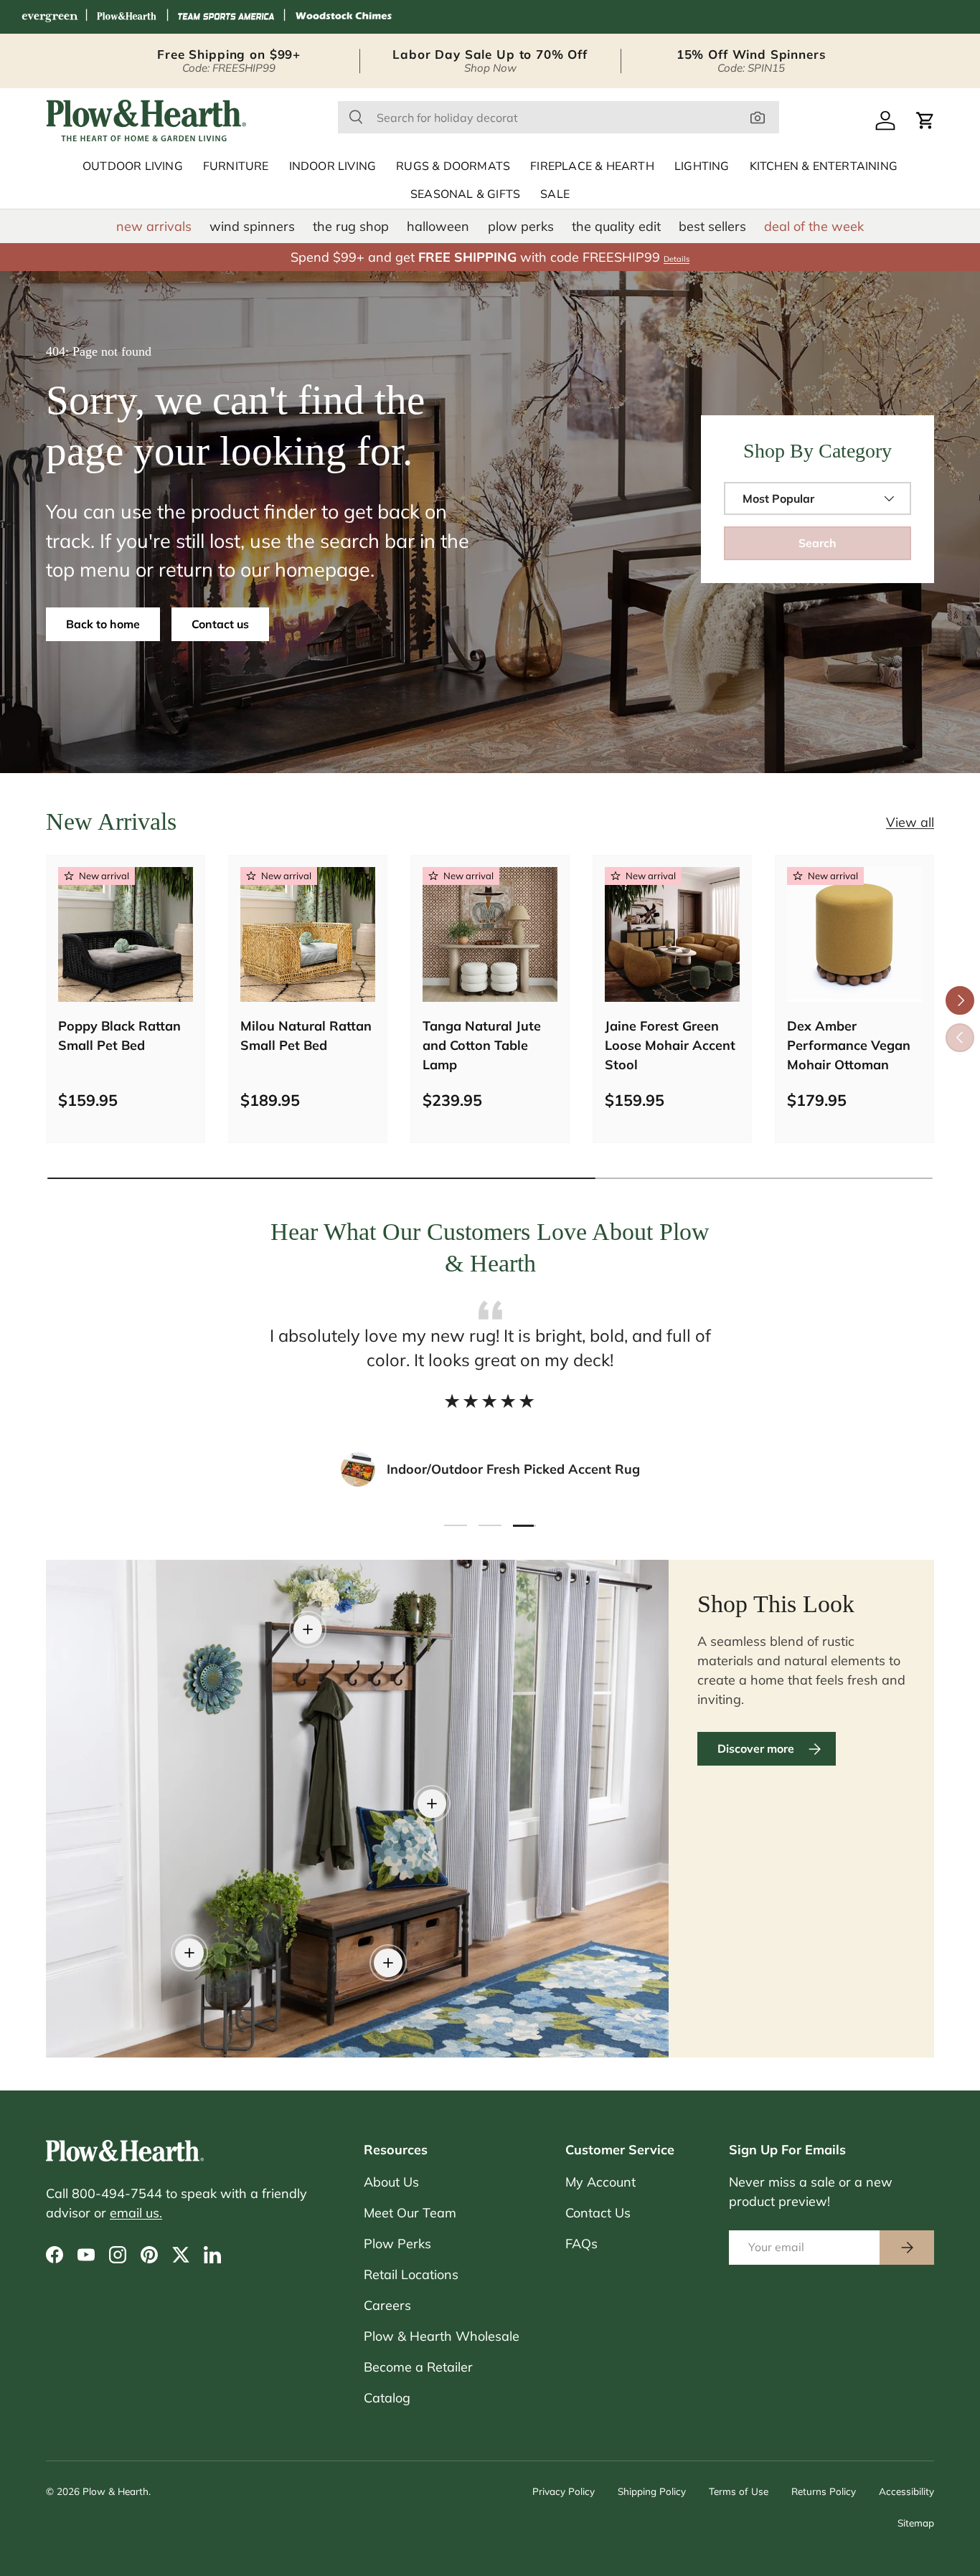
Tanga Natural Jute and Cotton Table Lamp (482, 1045)
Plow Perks (397, 2244)
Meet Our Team (410, 2213)
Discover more (756, 1748)
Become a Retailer (418, 2367)
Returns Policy (824, 2491)
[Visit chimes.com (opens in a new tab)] (344, 17)
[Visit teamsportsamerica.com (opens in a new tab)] (226, 17)
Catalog (387, 2398)
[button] (925, 120)
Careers (387, 2305)
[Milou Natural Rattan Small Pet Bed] (308, 934)
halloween (438, 226)
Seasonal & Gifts (465, 194)
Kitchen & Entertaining (824, 166)
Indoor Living (333, 166)
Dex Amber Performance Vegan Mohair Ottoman (849, 1045)
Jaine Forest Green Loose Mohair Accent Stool (670, 1045)
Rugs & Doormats (453, 166)
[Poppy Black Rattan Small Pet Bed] (126, 934)
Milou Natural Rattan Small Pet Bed (306, 1036)
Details (677, 259)
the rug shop (351, 226)
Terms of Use (739, 2491)
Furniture (236, 166)
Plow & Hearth (116, 2491)
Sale (555, 194)
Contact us (220, 624)
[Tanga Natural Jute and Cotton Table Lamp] (490, 934)
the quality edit (616, 226)
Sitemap (916, 2523)
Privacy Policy (564, 2491)
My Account (600, 2182)
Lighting (702, 166)
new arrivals (154, 226)
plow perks (521, 226)
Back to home (103, 624)
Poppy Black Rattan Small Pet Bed (119, 1036)
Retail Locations (411, 2274)
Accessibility (906, 2491)
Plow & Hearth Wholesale (442, 2336)
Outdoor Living (133, 166)
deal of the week (814, 226)
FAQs (581, 2244)
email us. (136, 2213)
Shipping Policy (652, 2491)
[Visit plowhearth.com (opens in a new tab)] (127, 17)
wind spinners (252, 226)
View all (910, 822)
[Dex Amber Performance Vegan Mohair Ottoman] (854, 934)
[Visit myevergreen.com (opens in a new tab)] (50, 17)
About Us (391, 2182)
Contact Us (598, 2213)
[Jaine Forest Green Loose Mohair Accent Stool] (672, 934)
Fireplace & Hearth (592, 166)
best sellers (712, 226)
